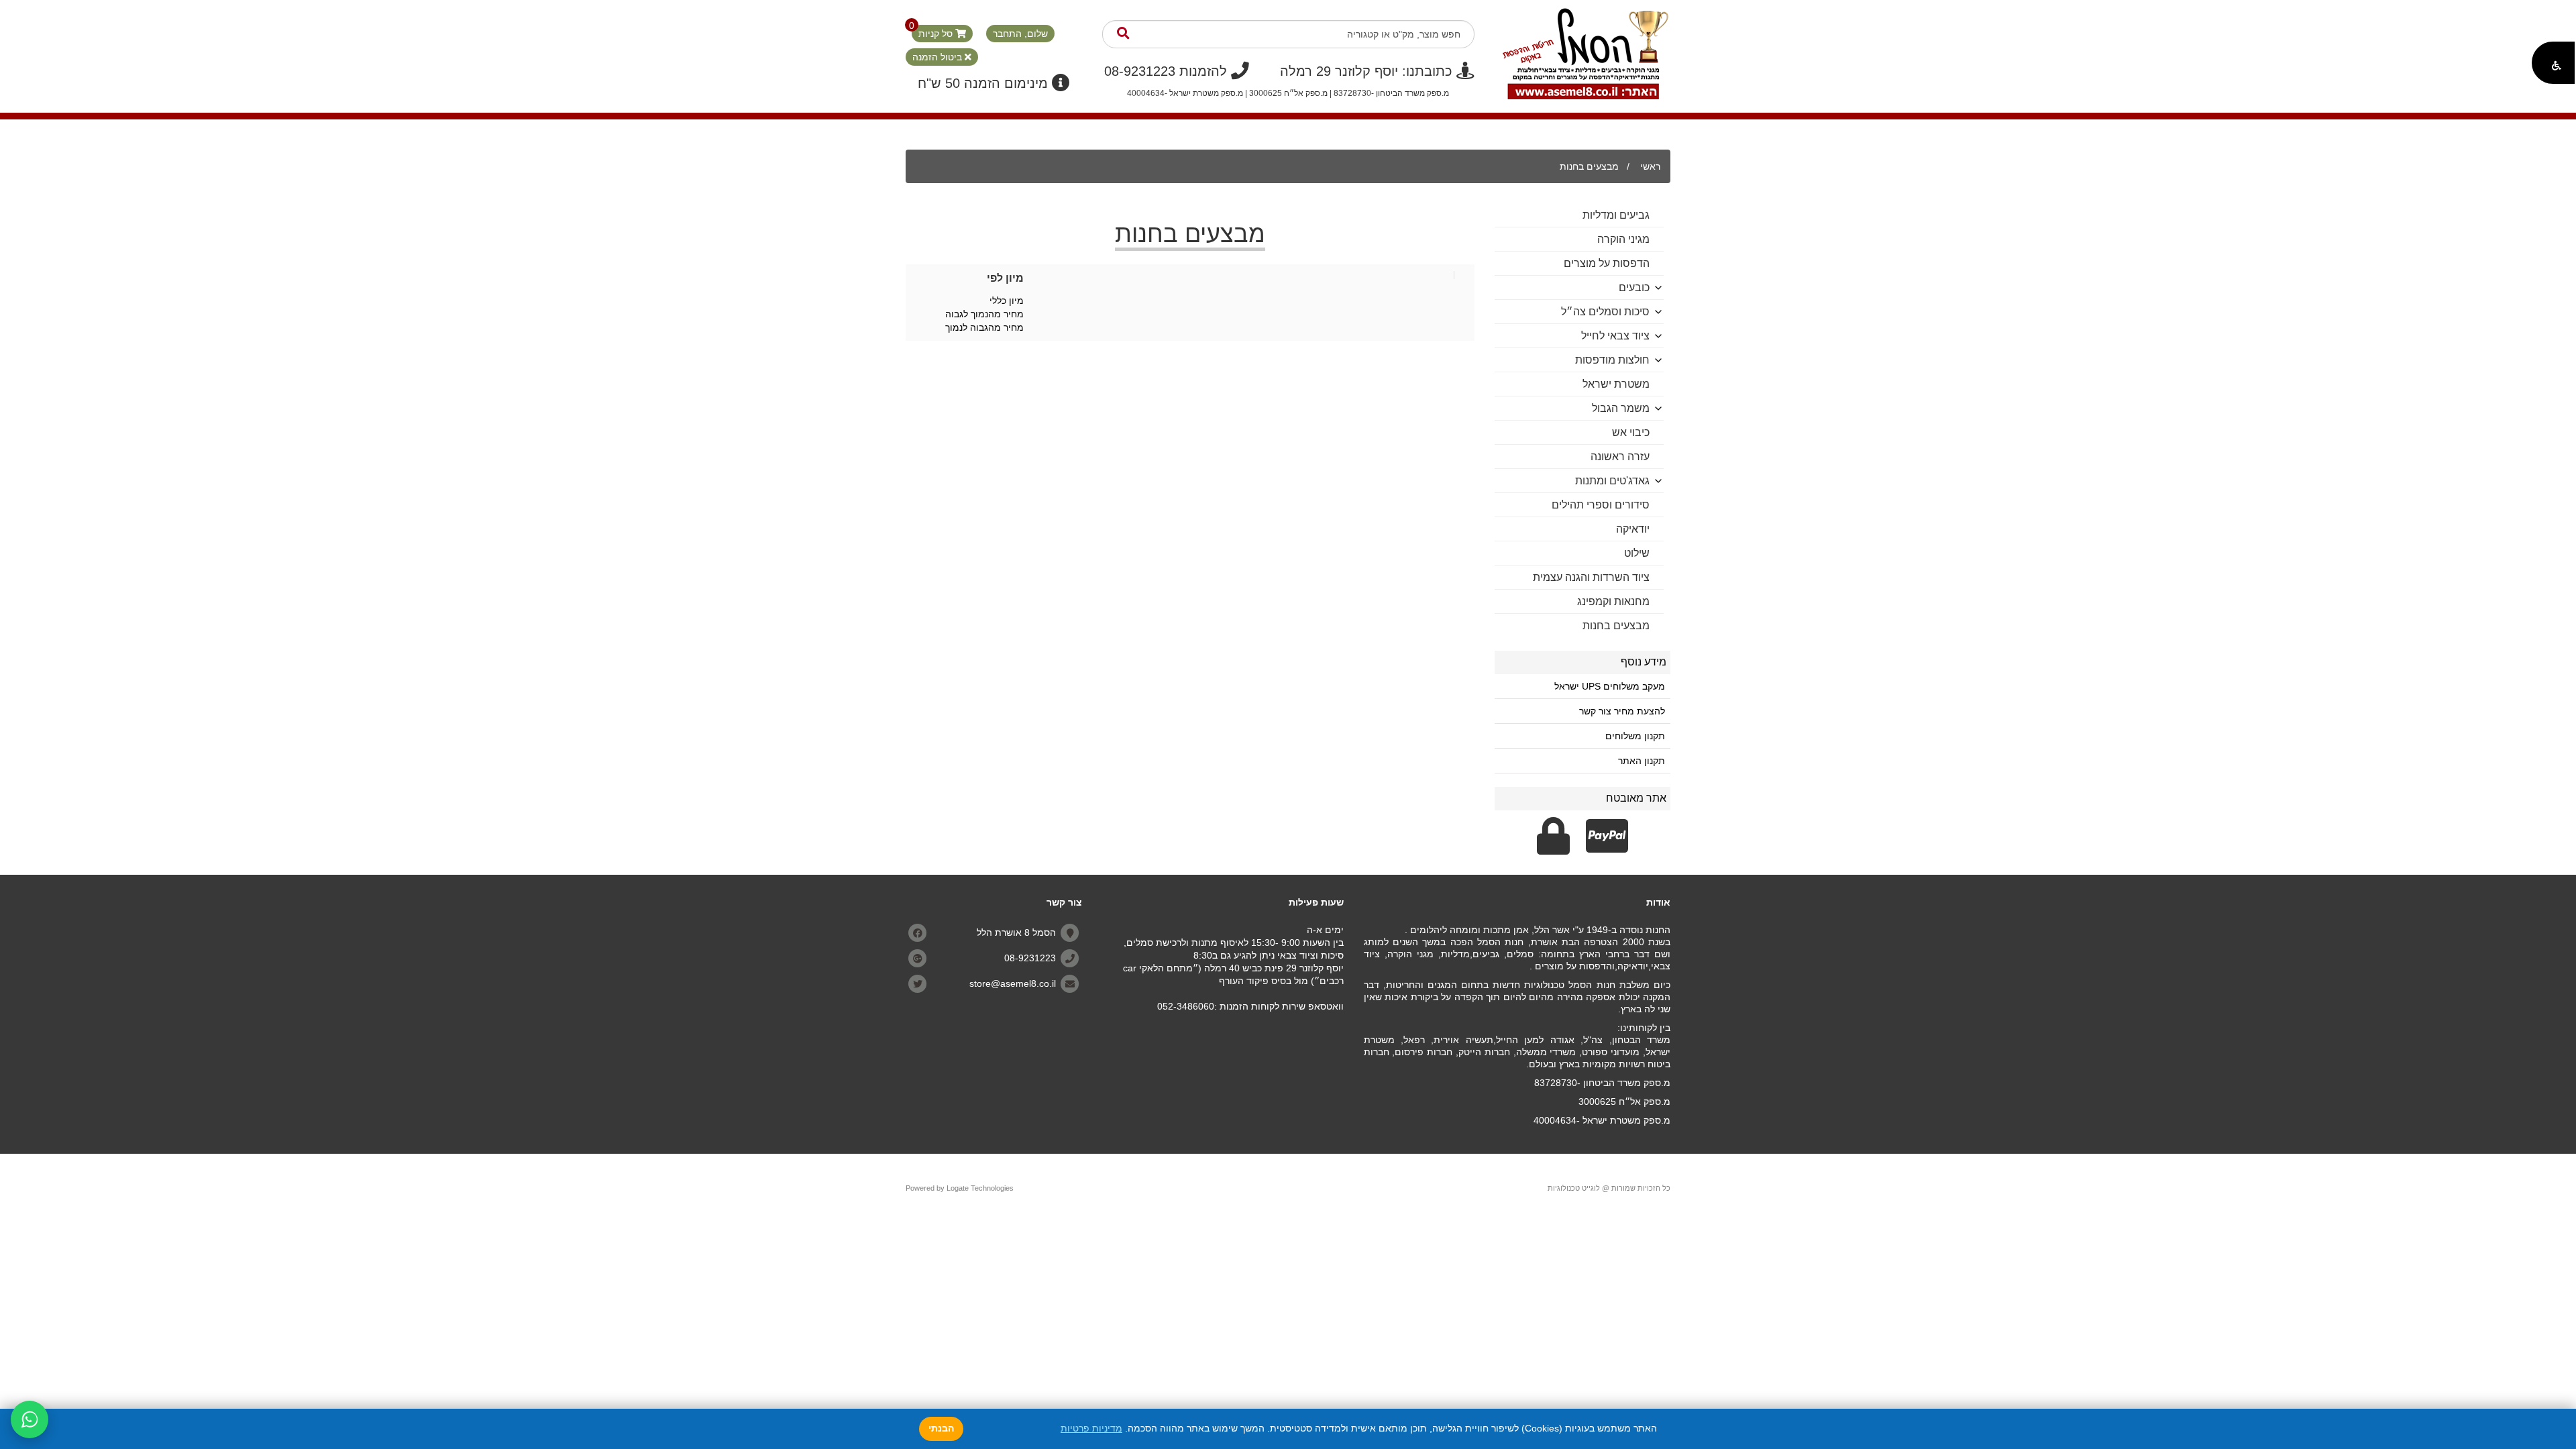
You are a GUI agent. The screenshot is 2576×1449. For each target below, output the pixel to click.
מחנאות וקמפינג (1613, 601)
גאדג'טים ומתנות (1612, 481)
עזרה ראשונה (1620, 457)
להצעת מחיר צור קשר (1622, 711)
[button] (2553, 63)
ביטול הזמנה (938, 57)
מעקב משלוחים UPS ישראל (1610, 686)
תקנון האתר (1642, 761)
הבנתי (941, 1428)
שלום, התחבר (1020, 34)
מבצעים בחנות (1589, 166)
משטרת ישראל (1616, 384)
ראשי (1650, 166)
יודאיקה (1633, 529)
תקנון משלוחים (1635, 736)
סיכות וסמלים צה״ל (1605, 312)
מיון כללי (1007, 301)
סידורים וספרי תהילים (1601, 505)
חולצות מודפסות (1612, 360)
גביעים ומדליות (1616, 215)
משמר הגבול (1621, 408)
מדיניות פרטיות (1091, 1428)
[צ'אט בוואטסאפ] (30, 1419)
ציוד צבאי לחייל (1615, 336)
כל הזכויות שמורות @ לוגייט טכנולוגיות (1609, 1188)
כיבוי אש (1631, 432)
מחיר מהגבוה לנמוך (984, 327)
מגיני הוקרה (1623, 239)
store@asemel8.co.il (1013, 983)
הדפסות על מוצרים (1607, 263)
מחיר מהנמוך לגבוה (984, 314)
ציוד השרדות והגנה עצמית (1591, 577)
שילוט (1637, 553)
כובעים (1634, 287)
